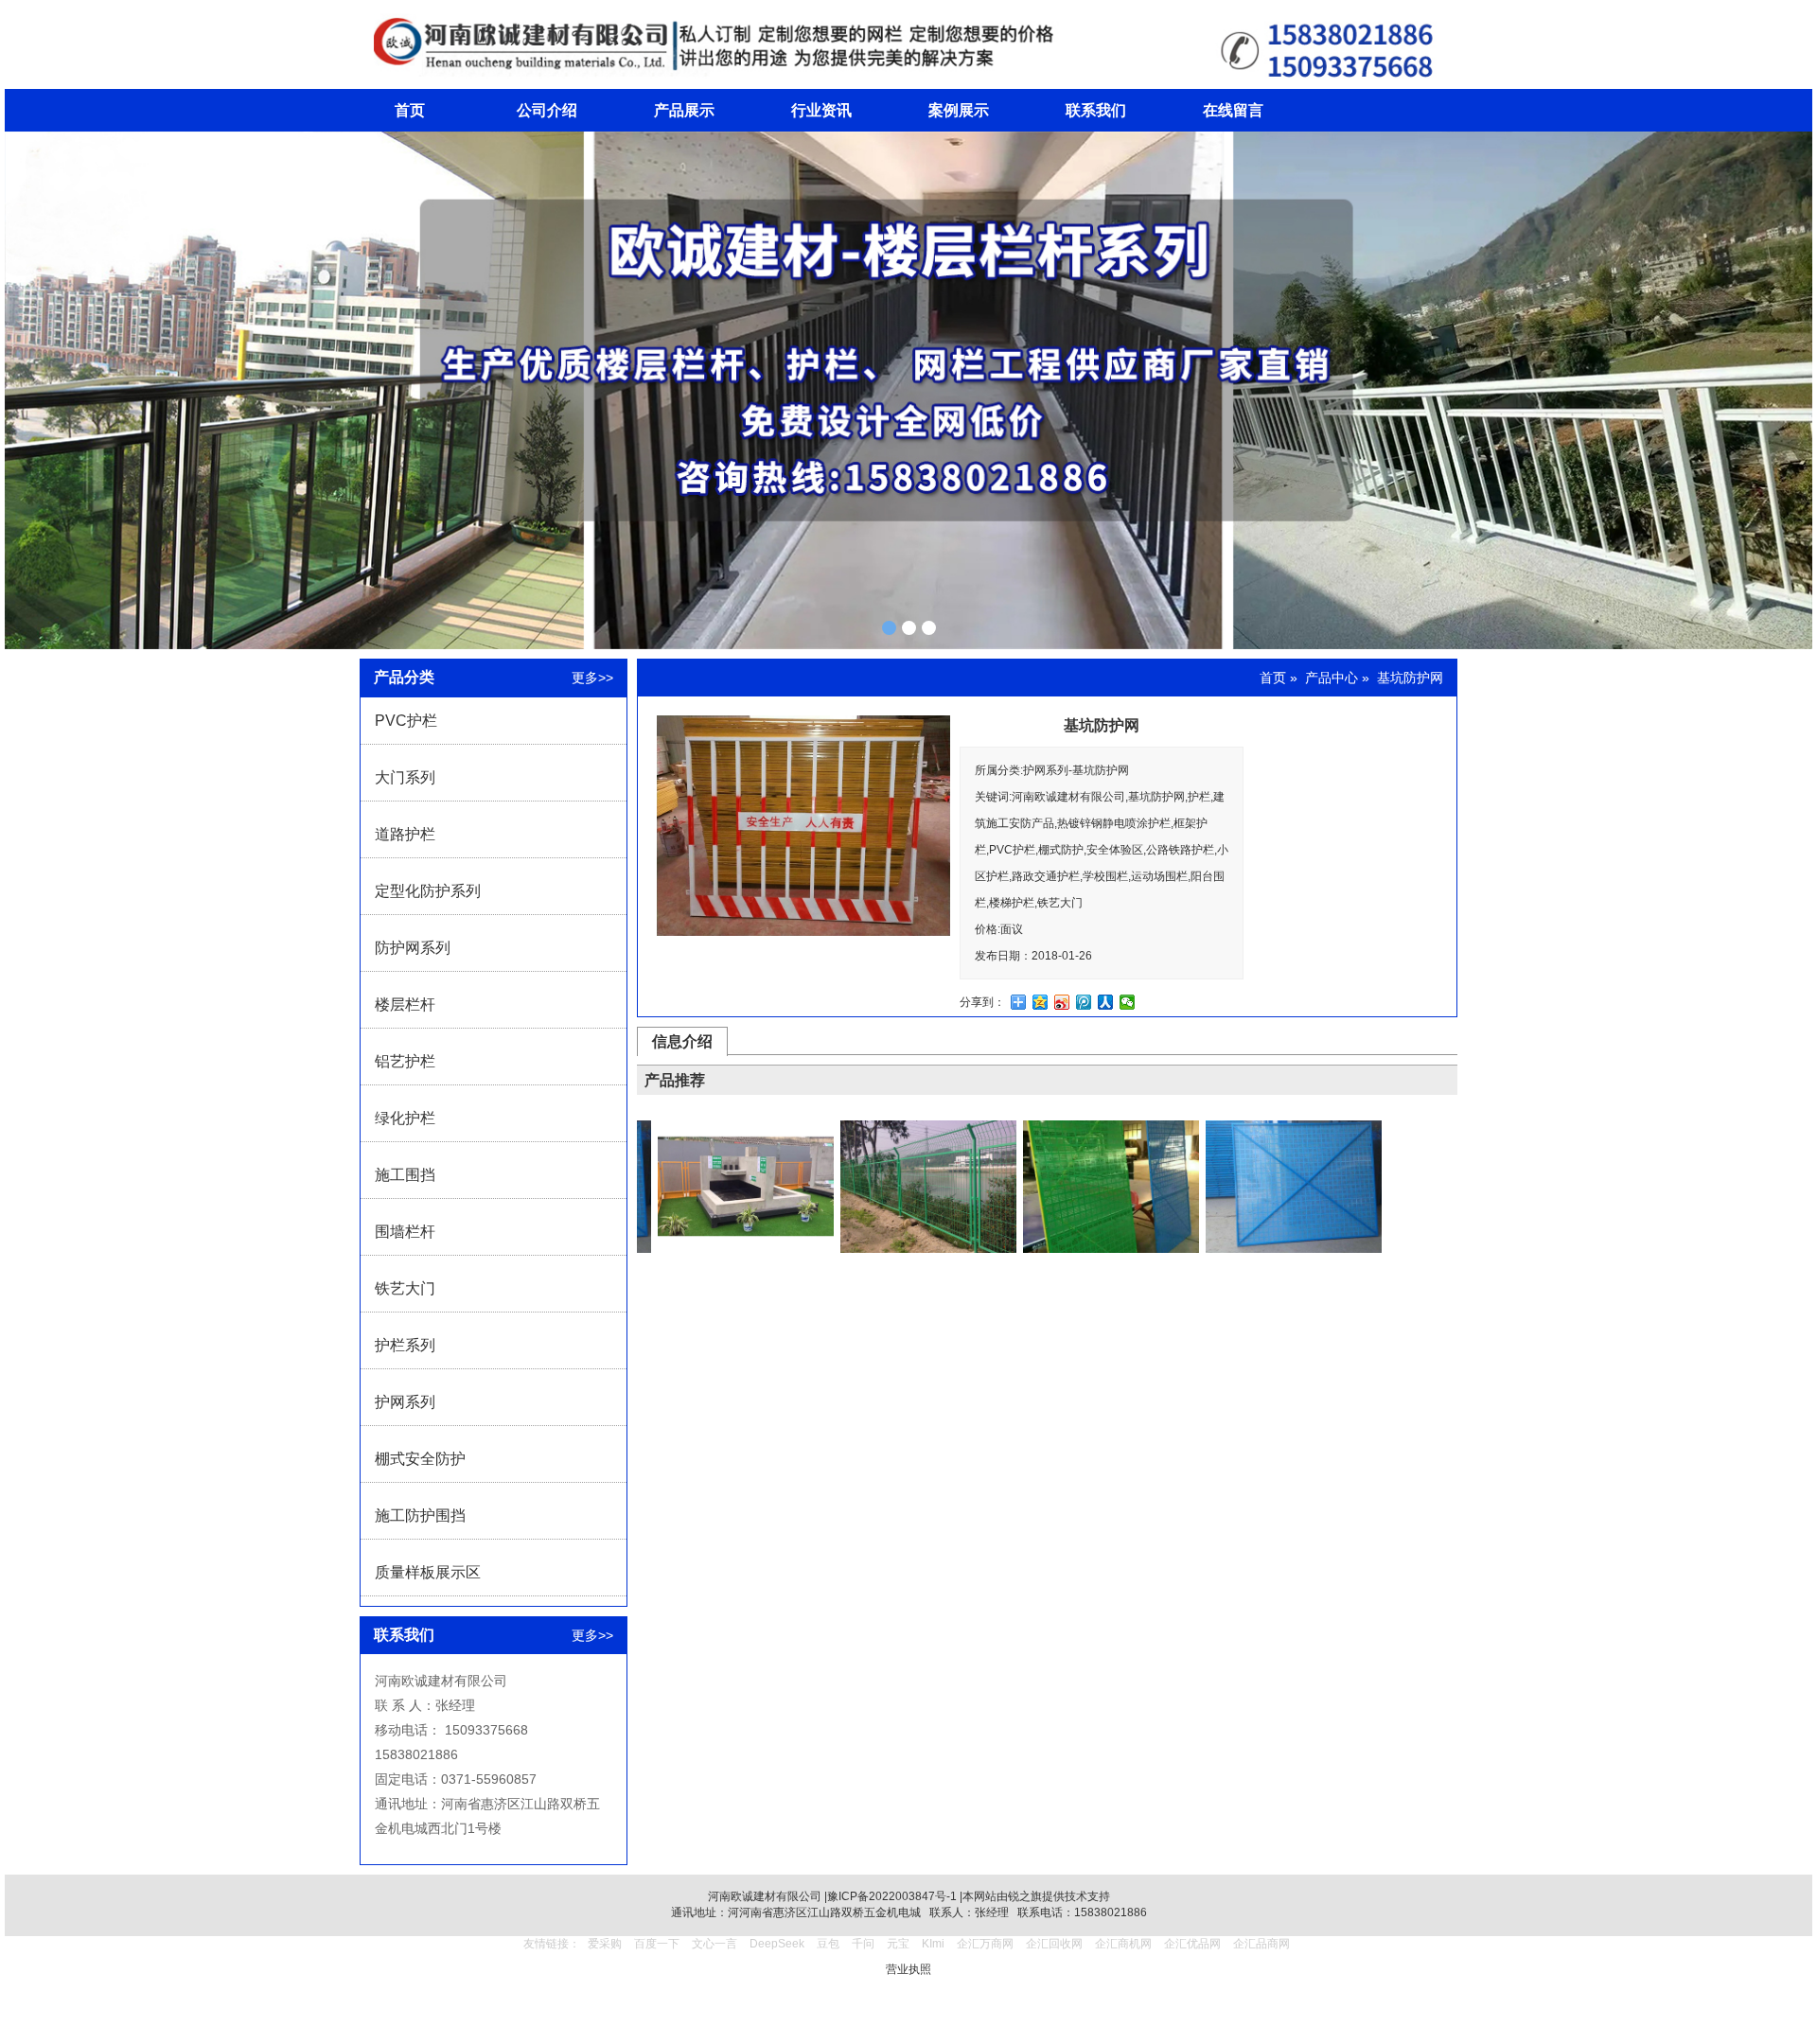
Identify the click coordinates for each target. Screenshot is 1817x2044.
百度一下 (657, 1944)
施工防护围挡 (420, 1515)
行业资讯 (821, 110)
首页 (410, 110)
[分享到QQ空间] (1041, 1002)
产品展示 (684, 110)
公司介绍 (547, 110)
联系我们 (1096, 110)
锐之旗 (1025, 1896)
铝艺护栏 (405, 1061)
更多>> (592, 678)
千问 (863, 1944)
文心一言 (714, 1944)
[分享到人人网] (1106, 1002)
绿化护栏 (405, 1118)
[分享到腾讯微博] (1084, 1002)
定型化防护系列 (428, 891)
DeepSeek (778, 1944)
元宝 (898, 1944)
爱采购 (605, 1944)
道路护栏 (405, 834)
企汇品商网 (1261, 1944)
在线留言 (1233, 110)
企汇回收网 (1054, 1944)
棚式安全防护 (420, 1459)
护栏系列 (405, 1345)
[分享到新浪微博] (1062, 1002)
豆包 (828, 1944)
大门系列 (405, 777)
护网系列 (405, 1402)
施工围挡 (405, 1175)
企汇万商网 (985, 1944)
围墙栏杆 (405, 1232)
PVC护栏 (406, 721)
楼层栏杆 (405, 1004)
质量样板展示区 (428, 1572)
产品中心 (1332, 678)
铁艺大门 (405, 1288)
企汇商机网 (1123, 1944)
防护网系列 (413, 948)
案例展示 (959, 110)
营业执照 (908, 1969)
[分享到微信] (1128, 1002)
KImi (933, 1944)
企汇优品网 (1192, 1944)
